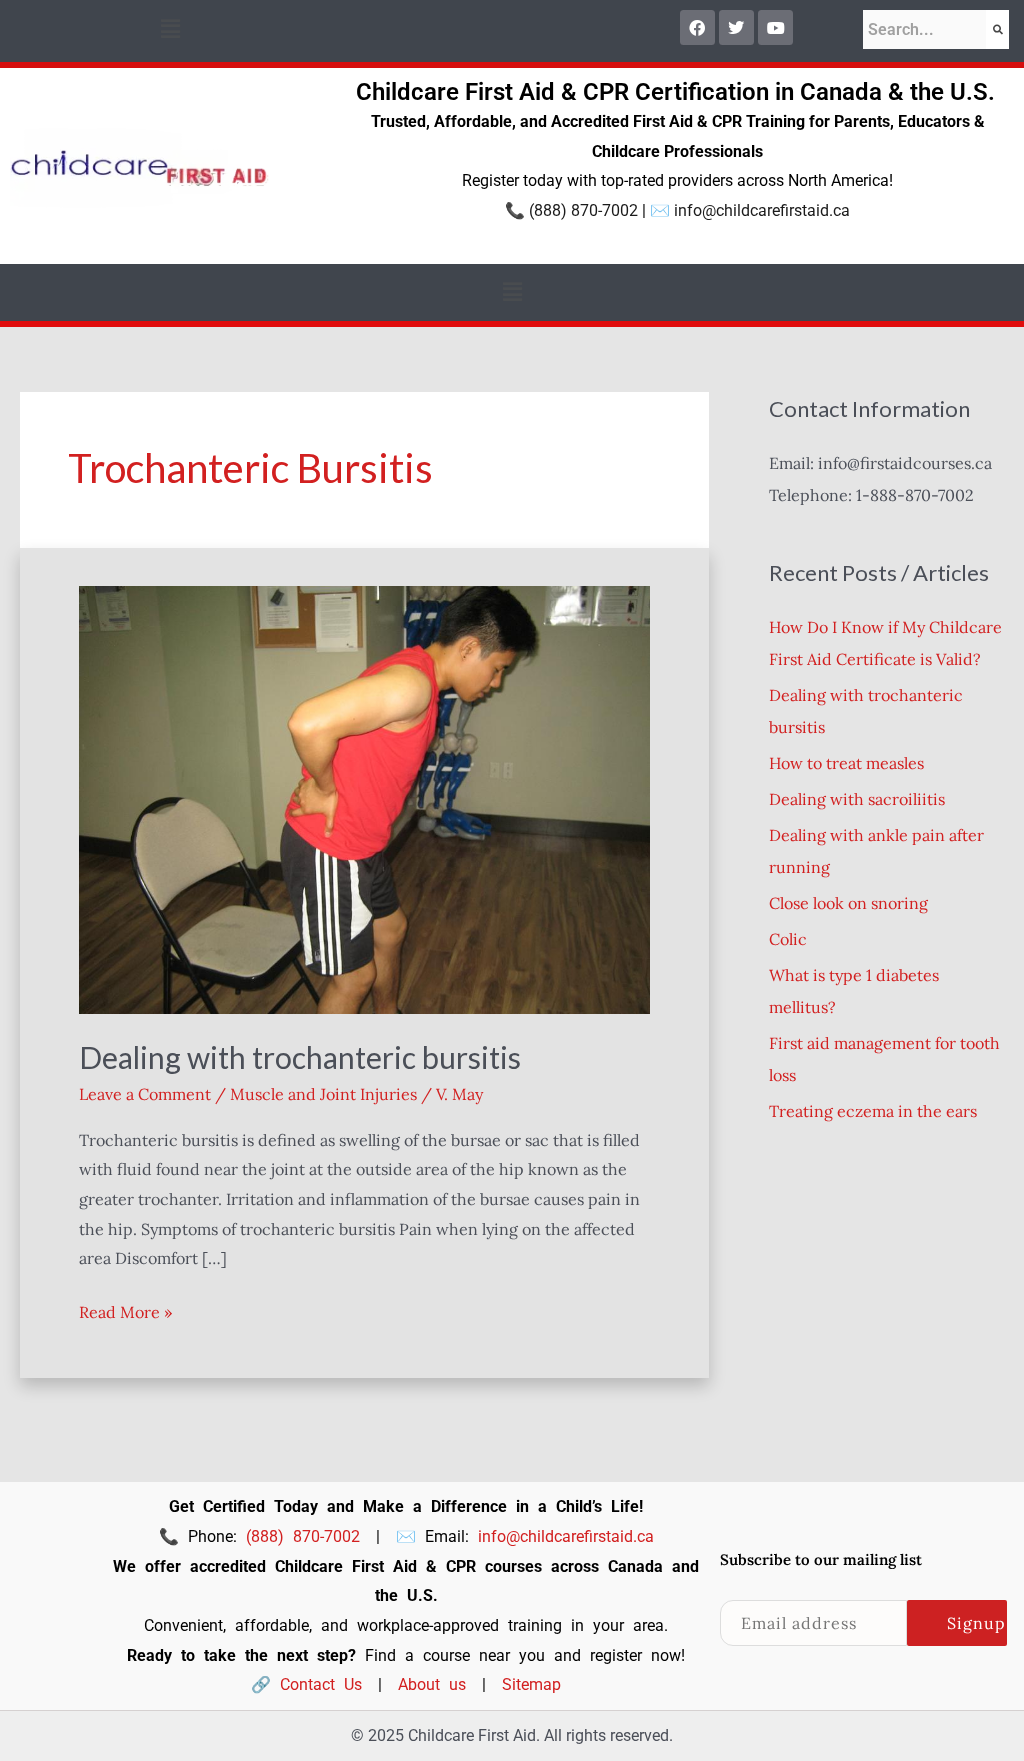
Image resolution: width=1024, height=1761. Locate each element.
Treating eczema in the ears (873, 1111)
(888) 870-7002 (583, 210)
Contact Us (321, 1684)
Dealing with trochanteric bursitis (300, 1057)
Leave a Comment (145, 1094)
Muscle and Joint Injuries (323, 1094)
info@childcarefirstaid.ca (762, 210)
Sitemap (531, 1684)
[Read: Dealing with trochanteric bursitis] (364, 798)
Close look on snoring (848, 903)
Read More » (125, 1310)
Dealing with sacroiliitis (857, 799)
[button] (170, 28)
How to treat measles (846, 763)
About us (432, 1684)
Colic (788, 939)
